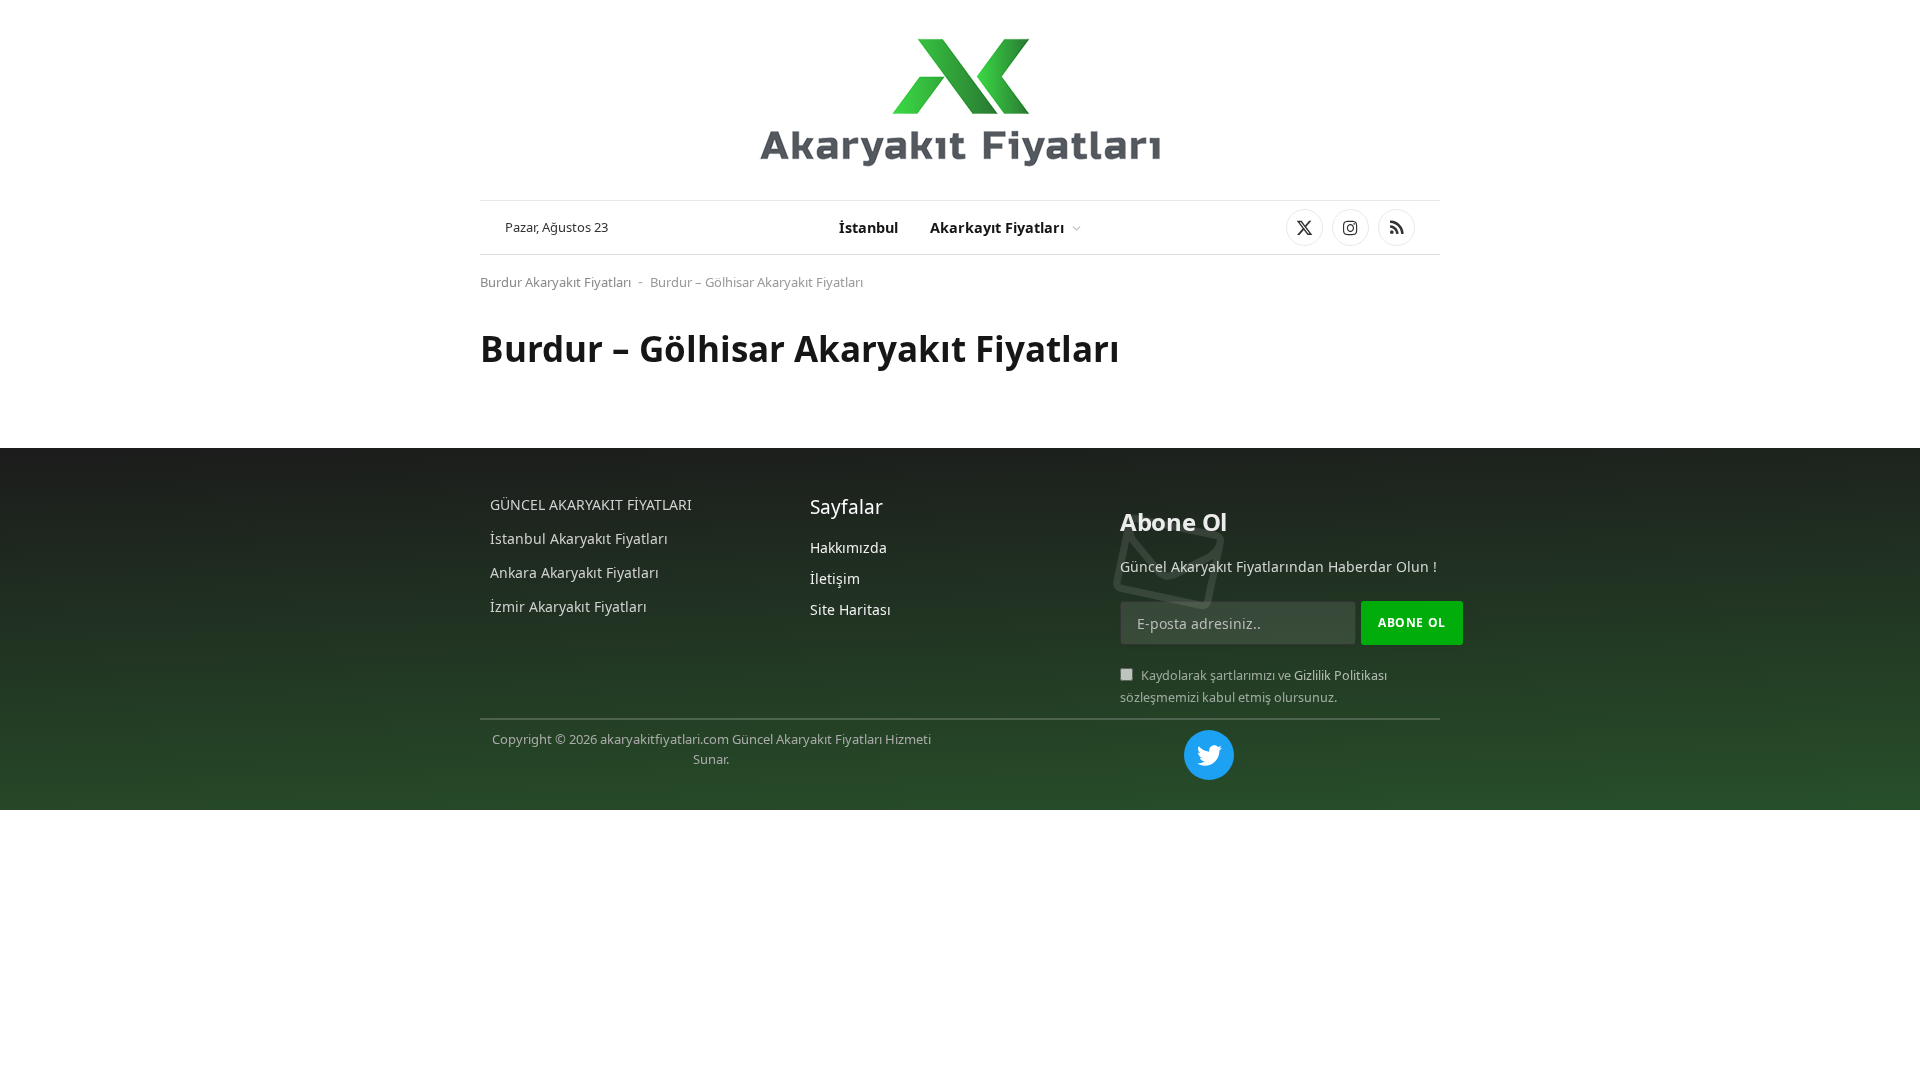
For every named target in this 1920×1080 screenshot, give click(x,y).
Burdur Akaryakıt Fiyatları (555, 282)
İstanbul (868, 227)
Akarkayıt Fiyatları (997, 227)
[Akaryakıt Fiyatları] (960, 100)
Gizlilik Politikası (1340, 675)
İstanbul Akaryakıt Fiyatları (579, 538)
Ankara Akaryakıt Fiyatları (574, 572)
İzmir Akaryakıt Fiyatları (568, 606)
